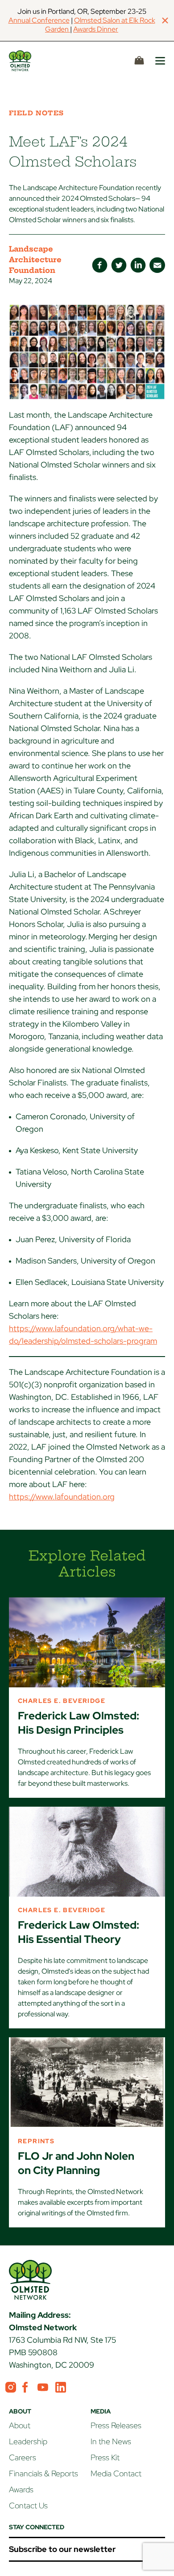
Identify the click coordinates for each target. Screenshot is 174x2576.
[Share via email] (157, 265)
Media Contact (116, 2473)
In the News (111, 2441)
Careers (23, 2457)
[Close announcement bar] (165, 20)
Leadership (28, 2441)
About (20, 2425)
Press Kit (105, 2457)
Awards (21, 2489)
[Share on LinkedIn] (138, 265)
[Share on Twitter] (119, 265)
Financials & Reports (43, 2473)
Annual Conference (39, 20)
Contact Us (28, 2505)
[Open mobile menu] (160, 61)
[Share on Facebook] (100, 265)
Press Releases (116, 2425)
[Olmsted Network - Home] (30, 61)
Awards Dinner (96, 29)
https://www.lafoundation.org (62, 1497)
